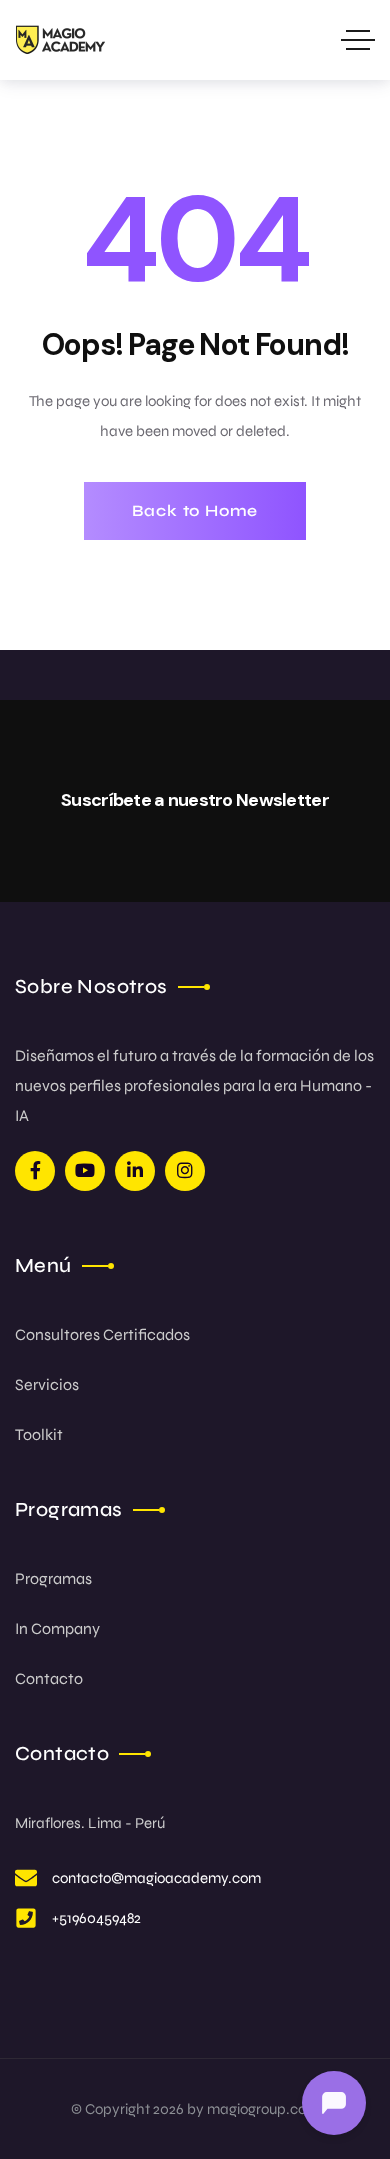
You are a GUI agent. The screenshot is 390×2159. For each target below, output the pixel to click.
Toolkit (39, 1434)
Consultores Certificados (102, 1334)
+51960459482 (96, 1918)
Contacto (49, 1678)
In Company (57, 1628)
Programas (53, 1578)
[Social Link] (35, 1171)
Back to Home (195, 510)
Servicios (47, 1384)
